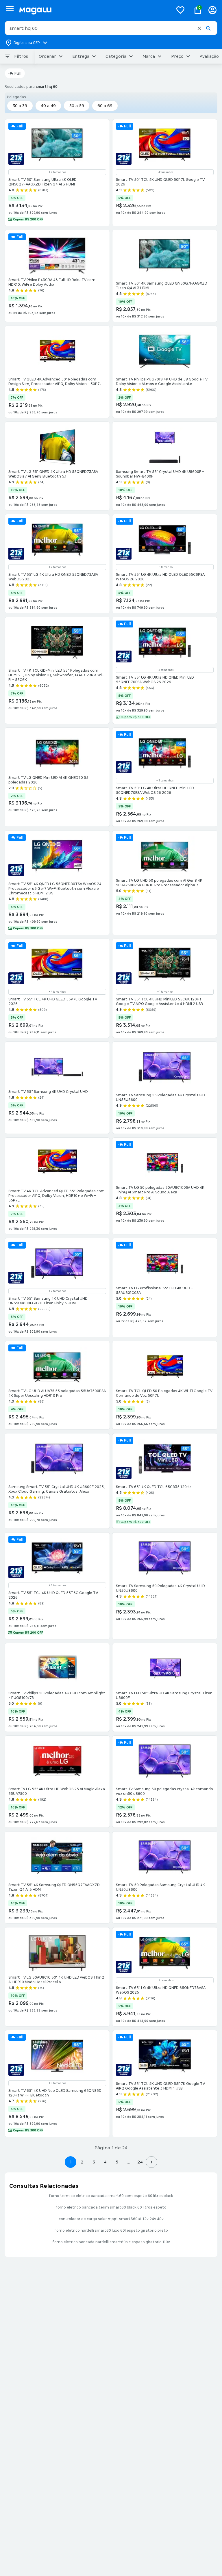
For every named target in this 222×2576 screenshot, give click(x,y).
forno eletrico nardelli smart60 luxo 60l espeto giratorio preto (111, 2230)
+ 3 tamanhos (165, 670)
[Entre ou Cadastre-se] (212, 10)
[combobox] (111, 28)
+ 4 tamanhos (165, 172)
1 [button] (71, 2162)
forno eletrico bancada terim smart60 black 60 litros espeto (111, 2207)
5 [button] (117, 2162)
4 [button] (105, 2162)
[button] (199, 28)
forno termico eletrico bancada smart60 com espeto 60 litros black (111, 2196)
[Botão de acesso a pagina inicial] (94, 10)
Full (18, 73)
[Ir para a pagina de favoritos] (180, 10)
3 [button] (94, 2162)
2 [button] (82, 2162)
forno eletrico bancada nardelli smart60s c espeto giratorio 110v (111, 2242)
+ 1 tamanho (165, 567)
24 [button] (140, 2162)
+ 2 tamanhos (57, 172)
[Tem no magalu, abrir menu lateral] (10, 9)
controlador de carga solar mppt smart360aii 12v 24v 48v (111, 2219)
